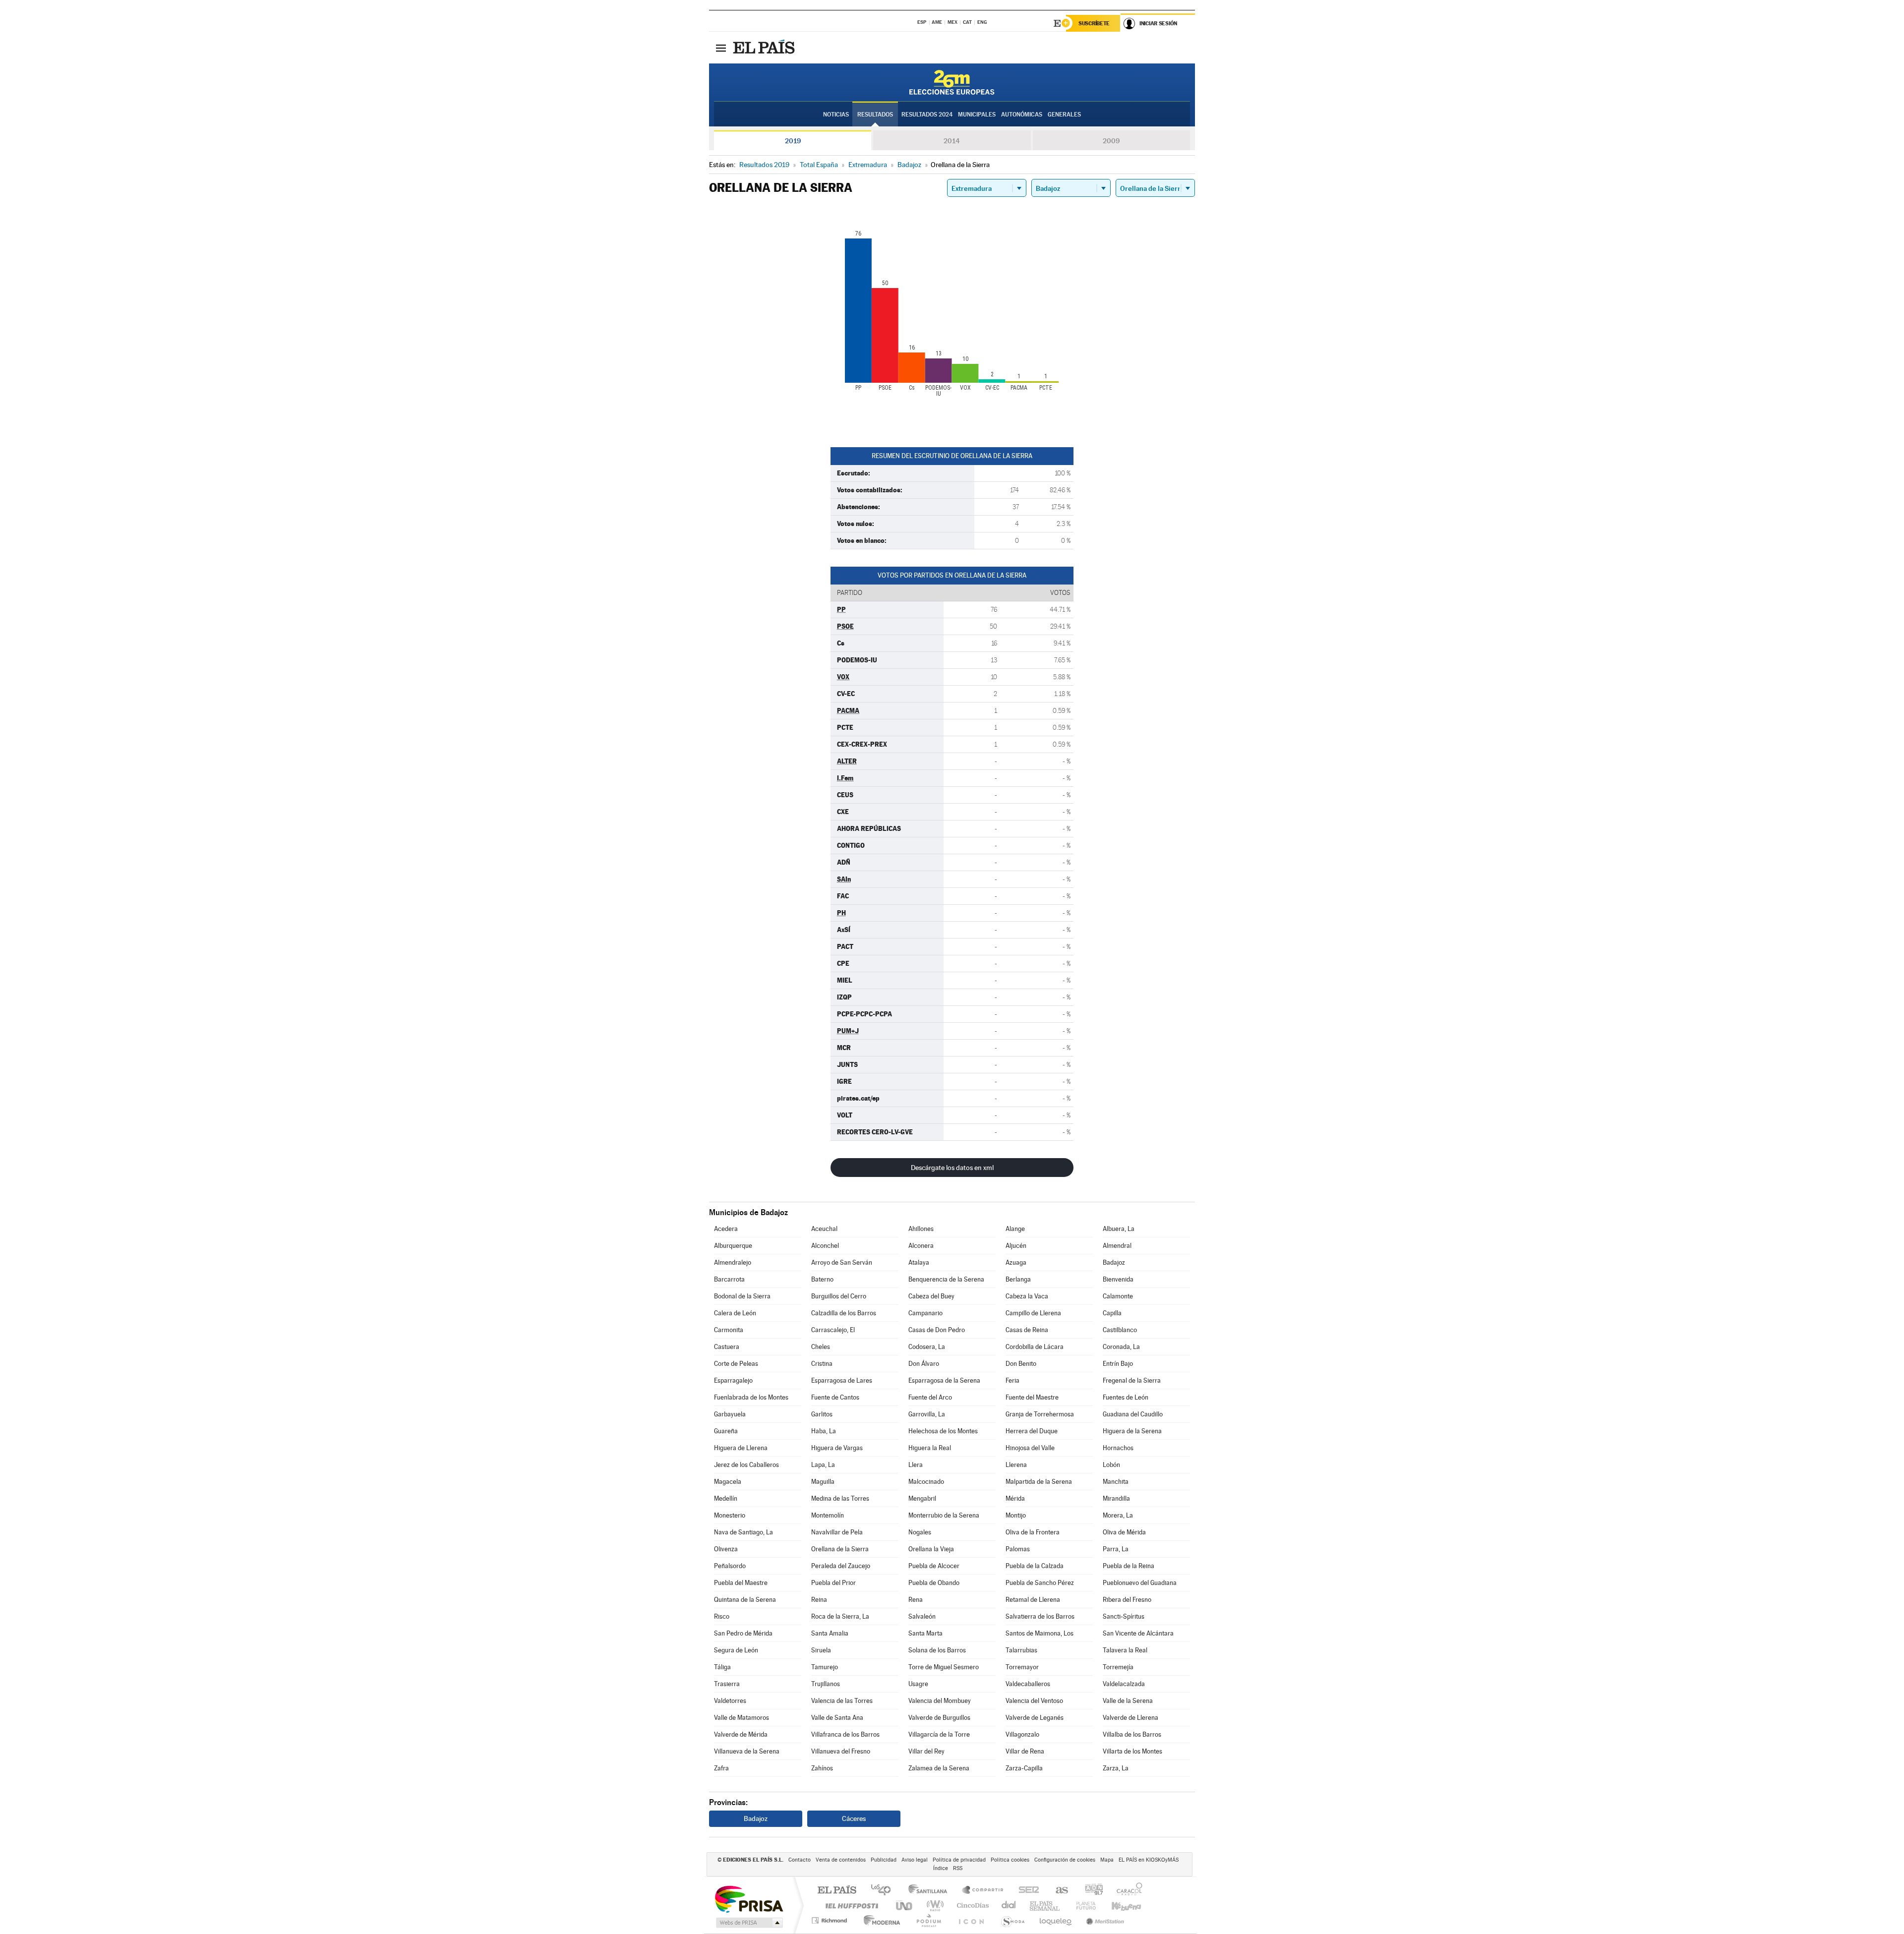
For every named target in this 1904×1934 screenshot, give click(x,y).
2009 (1111, 141)
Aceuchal (824, 1229)
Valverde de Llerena (1130, 1718)
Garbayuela (730, 1414)
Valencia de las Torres (842, 1701)
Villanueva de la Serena (747, 1751)
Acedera (726, 1229)
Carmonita (729, 1330)
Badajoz (1114, 1262)
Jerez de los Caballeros (746, 1465)
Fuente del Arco (930, 1397)
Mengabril (922, 1498)
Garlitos (822, 1414)
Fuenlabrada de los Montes (751, 1397)
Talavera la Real (1125, 1650)
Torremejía (1118, 1667)
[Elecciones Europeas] (952, 82)
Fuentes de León (1126, 1397)
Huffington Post (850, 1905)
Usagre (918, 1684)
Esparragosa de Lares (842, 1380)
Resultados (875, 115)
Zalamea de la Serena (939, 1768)
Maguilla (823, 1482)
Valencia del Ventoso (1034, 1701)
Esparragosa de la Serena (944, 1380)
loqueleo (1056, 1920)
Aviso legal (915, 1860)
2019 (793, 141)
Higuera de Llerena (741, 1448)
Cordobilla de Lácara (1035, 1347)
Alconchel (825, 1246)
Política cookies (1010, 1860)
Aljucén (1016, 1246)
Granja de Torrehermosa (1040, 1414)
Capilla (1112, 1313)
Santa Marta (925, 1633)
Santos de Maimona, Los (1040, 1633)
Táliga (722, 1667)
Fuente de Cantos (835, 1397)
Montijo (1016, 1515)
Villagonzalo (1022, 1734)
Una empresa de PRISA (749, 1899)
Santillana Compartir (983, 1891)
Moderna (879, 1920)
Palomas (1018, 1549)
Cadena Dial (1009, 1905)
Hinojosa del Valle (1030, 1448)
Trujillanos (826, 1684)
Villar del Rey (926, 1751)
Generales (1064, 115)
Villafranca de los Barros (845, 1734)
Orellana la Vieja (931, 1549)
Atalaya (919, 1262)
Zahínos (822, 1768)
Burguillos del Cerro (839, 1296)
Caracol (1127, 1891)
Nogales (920, 1532)
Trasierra (727, 1684)
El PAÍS (837, 1891)
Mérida (1015, 1498)
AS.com (1057, 1891)
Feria (1012, 1380)
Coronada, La (1121, 1347)
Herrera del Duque (1032, 1431)
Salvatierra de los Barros (1040, 1616)
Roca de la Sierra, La (840, 1616)
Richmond (831, 1920)
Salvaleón (922, 1616)
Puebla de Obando (934, 1583)
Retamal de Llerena (1033, 1600)
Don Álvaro (924, 1364)
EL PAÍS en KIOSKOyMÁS (1149, 1860)
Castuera (727, 1347)
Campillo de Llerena (1033, 1313)
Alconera (921, 1246)
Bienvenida (1118, 1279)
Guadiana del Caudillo (1133, 1414)
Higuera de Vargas (837, 1448)
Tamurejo (825, 1667)
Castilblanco (1120, 1330)
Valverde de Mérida (741, 1734)
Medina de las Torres (840, 1498)
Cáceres (854, 1818)
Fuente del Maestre (1032, 1397)
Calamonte (1118, 1296)
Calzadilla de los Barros (844, 1313)
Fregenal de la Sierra (1132, 1380)
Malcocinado (926, 1482)
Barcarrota (729, 1279)
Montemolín (828, 1515)
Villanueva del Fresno (841, 1751)
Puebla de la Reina (1129, 1566)
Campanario (925, 1313)
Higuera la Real (930, 1448)
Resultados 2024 (927, 115)
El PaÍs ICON (971, 1920)
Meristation (1104, 1920)
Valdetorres (730, 1701)
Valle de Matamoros (742, 1718)
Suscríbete (1094, 23)
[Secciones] (721, 48)
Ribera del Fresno (1127, 1600)
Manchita (1116, 1482)
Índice (941, 1868)
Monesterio (730, 1515)
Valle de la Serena (1128, 1701)
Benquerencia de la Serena (946, 1279)
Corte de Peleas (736, 1364)
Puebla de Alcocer (934, 1566)
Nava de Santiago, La (744, 1532)
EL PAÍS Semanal (1045, 1905)
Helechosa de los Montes (943, 1431)
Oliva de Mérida (1124, 1532)
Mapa (1107, 1860)
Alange (1015, 1229)
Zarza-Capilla (1024, 1768)
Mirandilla (1116, 1498)
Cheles (821, 1347)
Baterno (822, 1279)
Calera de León (735, 1313)
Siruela (821, 1650)
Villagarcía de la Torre (939, 1734)
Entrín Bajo (1118, 1364)
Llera (916, 1465)
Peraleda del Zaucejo (841, 1566)
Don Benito (1021, 1364)
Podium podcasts (928, 1920)
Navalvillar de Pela (837, 1532)
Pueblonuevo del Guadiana (1140, 1583)
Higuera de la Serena (1132, 1431)
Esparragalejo (733, 1380)
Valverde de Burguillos (939, 1718)
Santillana (931, 1891)
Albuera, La (1119, 1229)
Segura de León (736, 1650)
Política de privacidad (959, 1860)
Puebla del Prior (833, 1583)
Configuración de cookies (1065, 1860)
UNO (905, 1905)
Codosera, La (927, 1347)
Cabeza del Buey (931, 1296)
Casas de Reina (1027, 1330)
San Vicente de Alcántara (1138, 1633)
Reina (819, 1600)
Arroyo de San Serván (842, 1262)
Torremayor (1022, 1667)
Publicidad (884, 1860)
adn (1090, 1891)
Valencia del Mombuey (940, 1701)
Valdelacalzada (1124, 1684)
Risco (722, 1616)
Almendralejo (733, 1262)
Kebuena (1118, 1905)
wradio (933, 1905)
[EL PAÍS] (765, 48)
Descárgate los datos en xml (952, 1168)
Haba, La (824, 1431)
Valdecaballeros (1028, 1684)
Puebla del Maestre (741, 1583)
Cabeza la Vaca (1027, 1296)
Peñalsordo (730, 1566)
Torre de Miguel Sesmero (944, 1667)
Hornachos (1118, 1448)
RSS (958, 1868)
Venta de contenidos (841, 1860)
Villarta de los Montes (1132, 1751)
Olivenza (726, 1549)
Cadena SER (1026, 1891)
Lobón (1111, 1465)
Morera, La (1118, 1515)
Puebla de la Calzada (1035, 1566)
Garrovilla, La (927, 1414)
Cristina (822, 1364)
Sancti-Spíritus (1124, 1616)
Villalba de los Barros (1132, 1734)
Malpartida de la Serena (1039, 1482)
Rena (916, 1600)
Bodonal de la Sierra (742, 1296)
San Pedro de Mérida (743, 1633)
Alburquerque (733, 1246)
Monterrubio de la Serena (944, 1515)
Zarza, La (1116, 1768)
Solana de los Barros (937, 1650)
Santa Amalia (830, 1633)
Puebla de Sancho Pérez (1040, 1583)
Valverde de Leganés (1035, 1718)
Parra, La (1116, 1549)
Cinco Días (971, 1905)
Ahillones (921, 1229)
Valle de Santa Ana (837, 1718)
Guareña (726, 1431)
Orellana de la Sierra (840, 1549)
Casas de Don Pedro (937, 1330)
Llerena (1016, 1465)
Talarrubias (1021, 1650)
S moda (1012, 1920)
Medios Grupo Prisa (748, 1923)
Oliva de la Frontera (1033, 1532)
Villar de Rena (1025, 1751)
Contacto (800, 1860)
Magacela (728, 1482)
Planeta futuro (1082, 1905)
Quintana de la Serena (745, 1600)
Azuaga (1016, 1262)
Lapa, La (823, 1465)
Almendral (1117, 1246)
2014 (952, 141)
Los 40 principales (884, 1891)
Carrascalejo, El (833, 1330)
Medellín (726, 1498)
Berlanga (1018, 1279)
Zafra (721, 1768)
